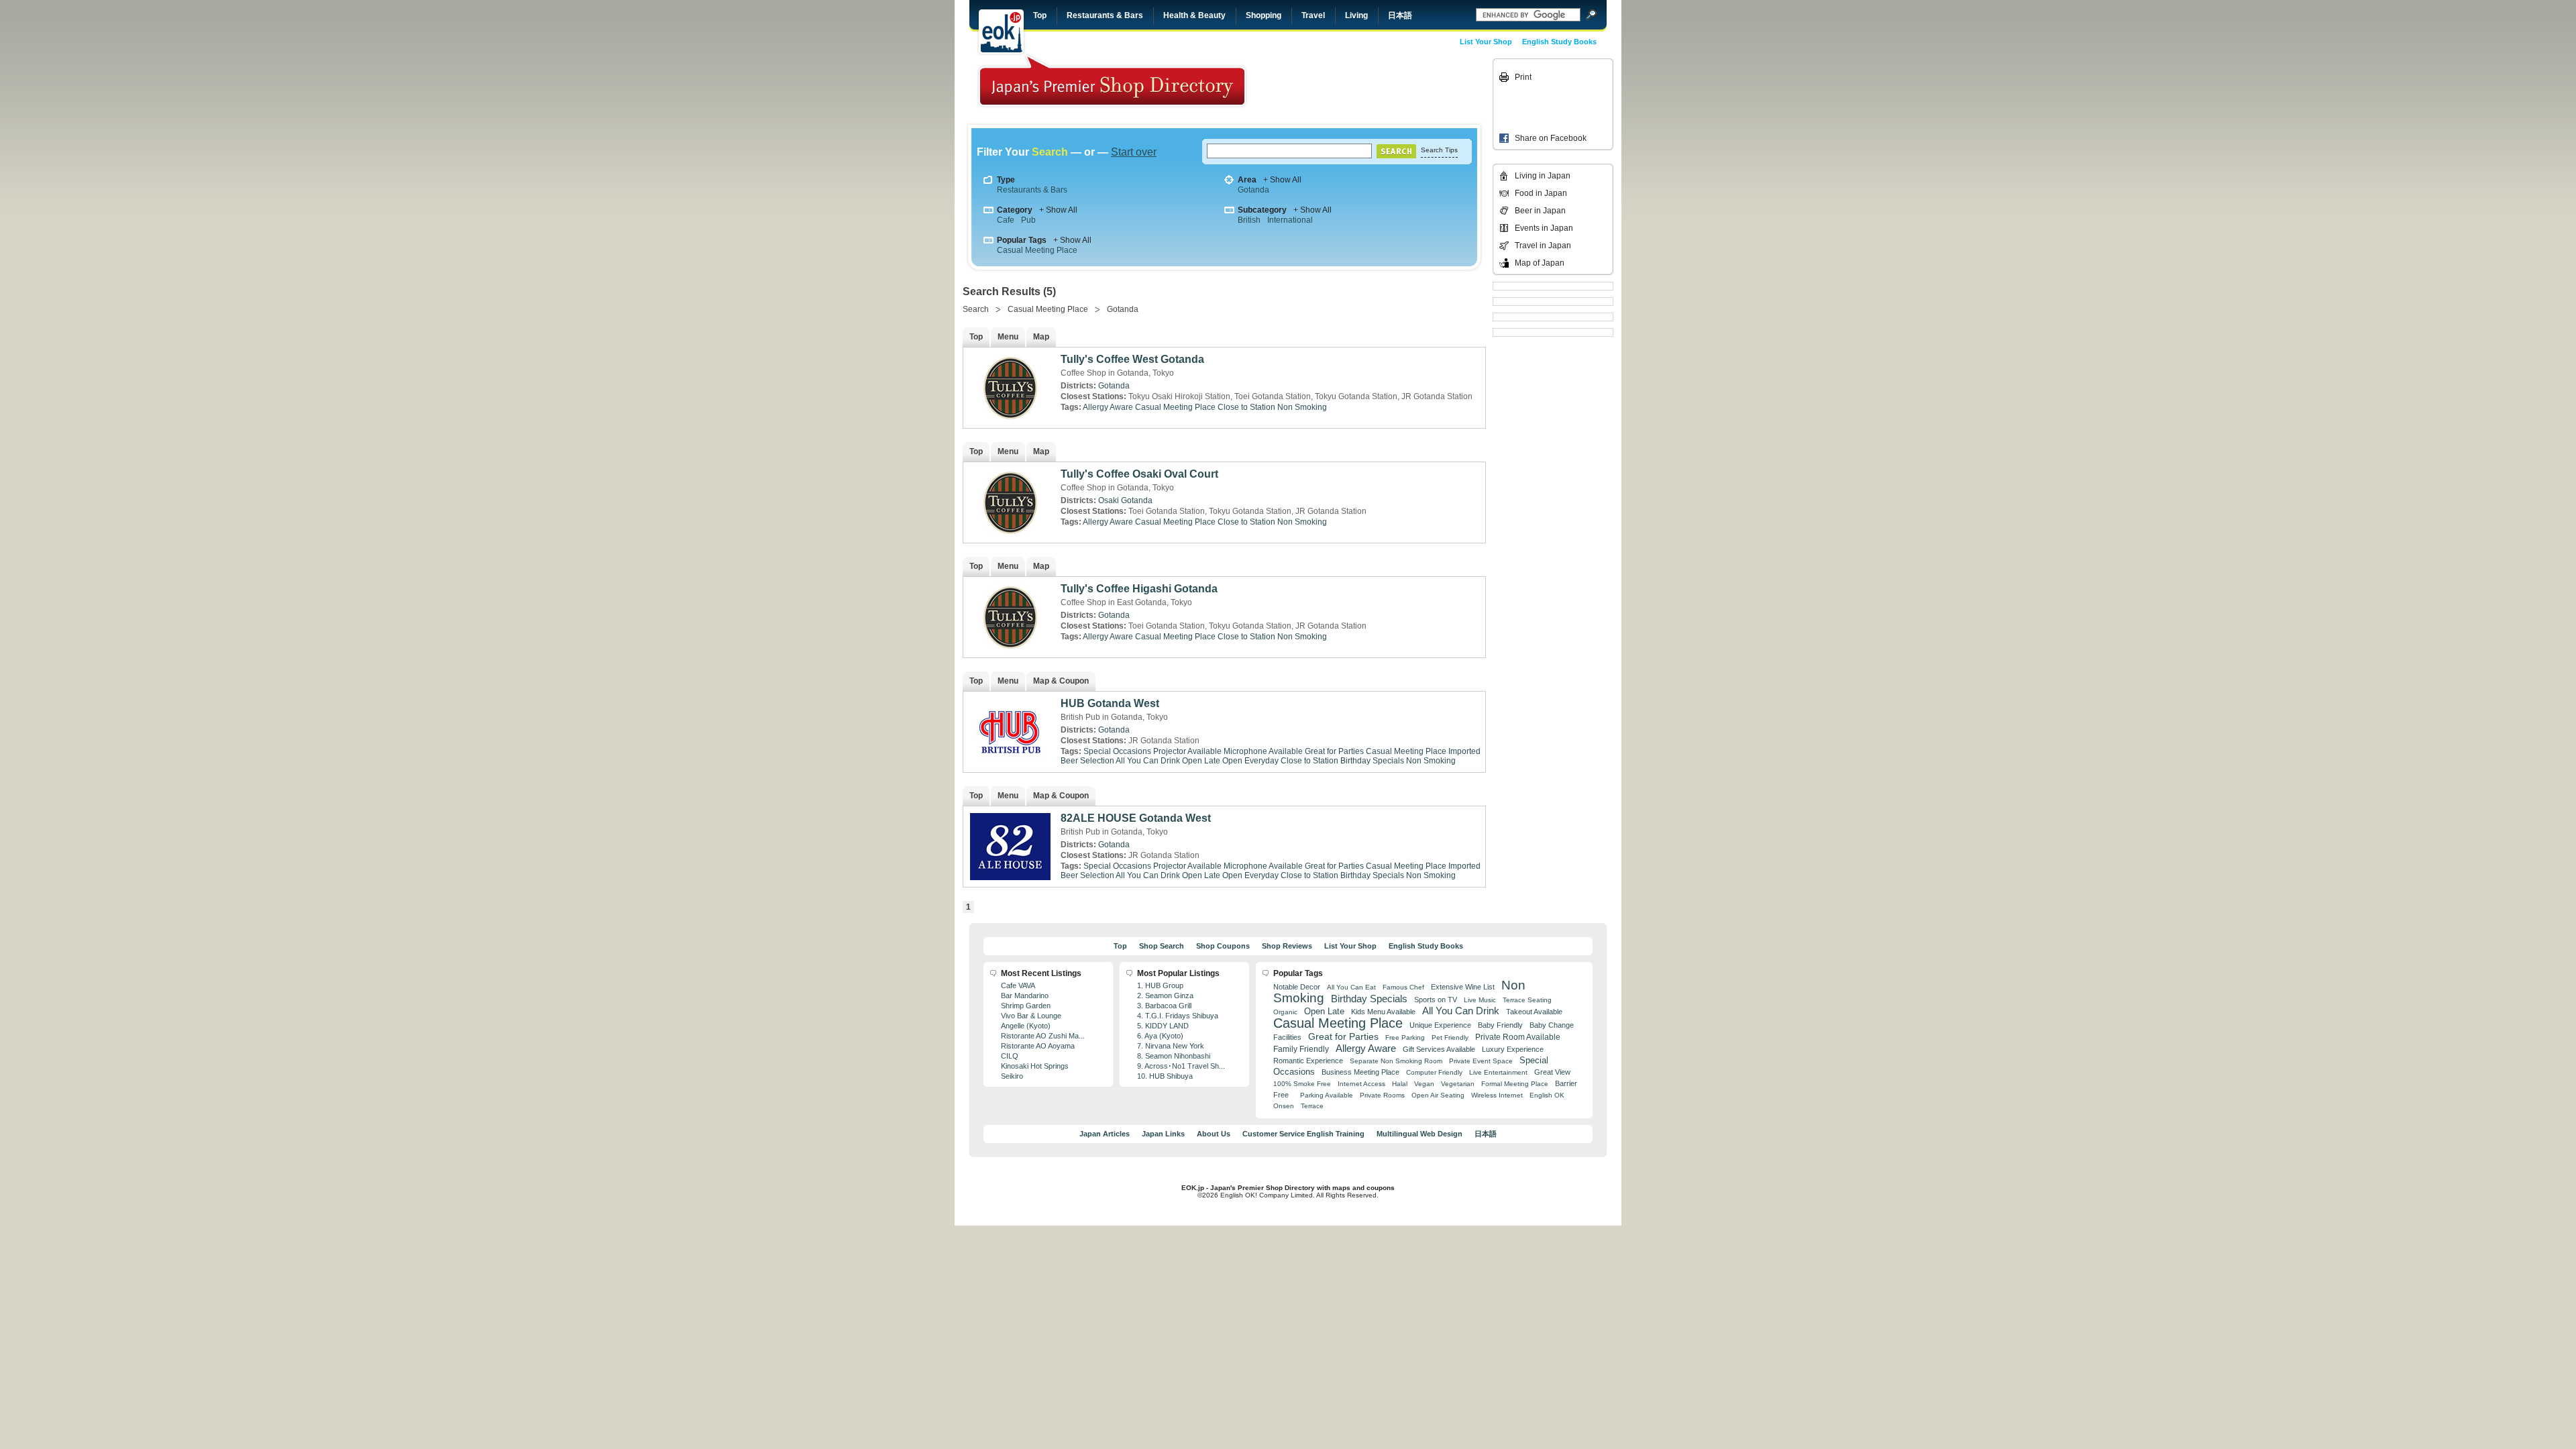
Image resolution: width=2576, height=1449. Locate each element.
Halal (1400, 1084)
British (1249, 220)
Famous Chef (1403, 987)
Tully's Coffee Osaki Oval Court (1139, 474)
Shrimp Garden (1026, 1006)
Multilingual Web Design (1419, 1134)
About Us (1214, 1134)
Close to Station (1246, 407)
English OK (1547, 1095)
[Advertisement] (1397, 89)
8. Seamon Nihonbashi (1174, 1056)
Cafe (1006, 220)
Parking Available (1327, 1095)
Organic (1285, 1012)
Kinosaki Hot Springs (1035, 1066)
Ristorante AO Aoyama (1038, 1046)
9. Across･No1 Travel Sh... (1181, 1066)
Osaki (1109, 500)
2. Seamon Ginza (1165, 996)
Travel (1313, 15)
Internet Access (1361, 1084)
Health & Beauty (1194, 15)
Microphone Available (1263, 751)
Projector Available (1187, 751)
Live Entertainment (1498, 1072)
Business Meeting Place (1360, 1072)
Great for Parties (1334, 751)
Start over (1134, 152)
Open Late (1201, 761)
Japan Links (1163, 1134)
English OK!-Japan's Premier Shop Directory (1112, 80)
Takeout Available (1534, 1012)
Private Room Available (1518, 1037)
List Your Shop (1486, 42)
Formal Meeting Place (1515, 1084)
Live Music (1480, 1000)
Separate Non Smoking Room (1396, 1061)
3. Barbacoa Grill (1164, 1006)
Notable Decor (1297, 987)
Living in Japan (1543, 176)
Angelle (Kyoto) (1026, 1026)
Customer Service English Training (1303, 1134)
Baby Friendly (1500, 1025)
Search (976, 309)
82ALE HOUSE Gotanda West (1136, 818)
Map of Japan (1540, 263)
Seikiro (1012, 1076)
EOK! (1001, 32)
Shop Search (1162, 946)
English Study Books (1559, 42)
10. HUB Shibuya (1165, 1076)
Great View (1552, 1072)
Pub (1028, 220)
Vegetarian (1458, 1084)
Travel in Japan (1543, 246)
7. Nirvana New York (1171, 1046)
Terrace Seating (1527, 1000)
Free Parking (1405, 1037)
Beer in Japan (1540, 211)
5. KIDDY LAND (1163, 1026)
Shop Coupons (1223, 946)
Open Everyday (1250, 761)
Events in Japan (1544, 228)
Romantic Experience (1308, 1061)
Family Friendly (1301, 1049)
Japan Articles (1105, 1134)
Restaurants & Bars (1105, 15)
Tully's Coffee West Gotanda (1132, 359)
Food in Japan (1541, 193)
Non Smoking (1302, 407)
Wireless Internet (1497, 1095)
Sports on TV (1436, 1000)
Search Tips (1439, 150)
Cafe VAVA (1018, 985)
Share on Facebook (1551, 138)
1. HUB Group (1160, 985)
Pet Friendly (1450, 1037)
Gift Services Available (1439, 1049)
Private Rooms (1382, 1095)
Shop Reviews (1287, 946)
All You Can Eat (1351, 987)
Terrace (1312, 1106)
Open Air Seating (1438, 1095)
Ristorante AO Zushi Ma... (1043, 1036)
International (1290, 220)
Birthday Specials (1372, 761)
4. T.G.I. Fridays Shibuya (1178, 1016)
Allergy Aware (1108, 407)
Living (1356, 15)
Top (1040, 15)
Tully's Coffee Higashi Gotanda (1139, 589)
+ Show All (1282, 180)
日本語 (1400, 15)
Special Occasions (1117, 751)
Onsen (1284, 1106)
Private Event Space (1481, 1061)
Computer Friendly (1434, 1072)
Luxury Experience (1513, 1049)
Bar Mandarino (1025, 996)
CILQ (1010, 1056)
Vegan (1424, 1084)
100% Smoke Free (1302, 1084)
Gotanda (1253, 190)
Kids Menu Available (1383, 1012)
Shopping (1264, 15)
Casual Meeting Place (1037, 250)
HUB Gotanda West (1110, 703)
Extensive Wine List (1463, 987)
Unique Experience (1440, 1025)
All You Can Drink (1148, 761)
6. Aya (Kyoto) (1160, 1036)
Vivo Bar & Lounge (1031, 1016)
